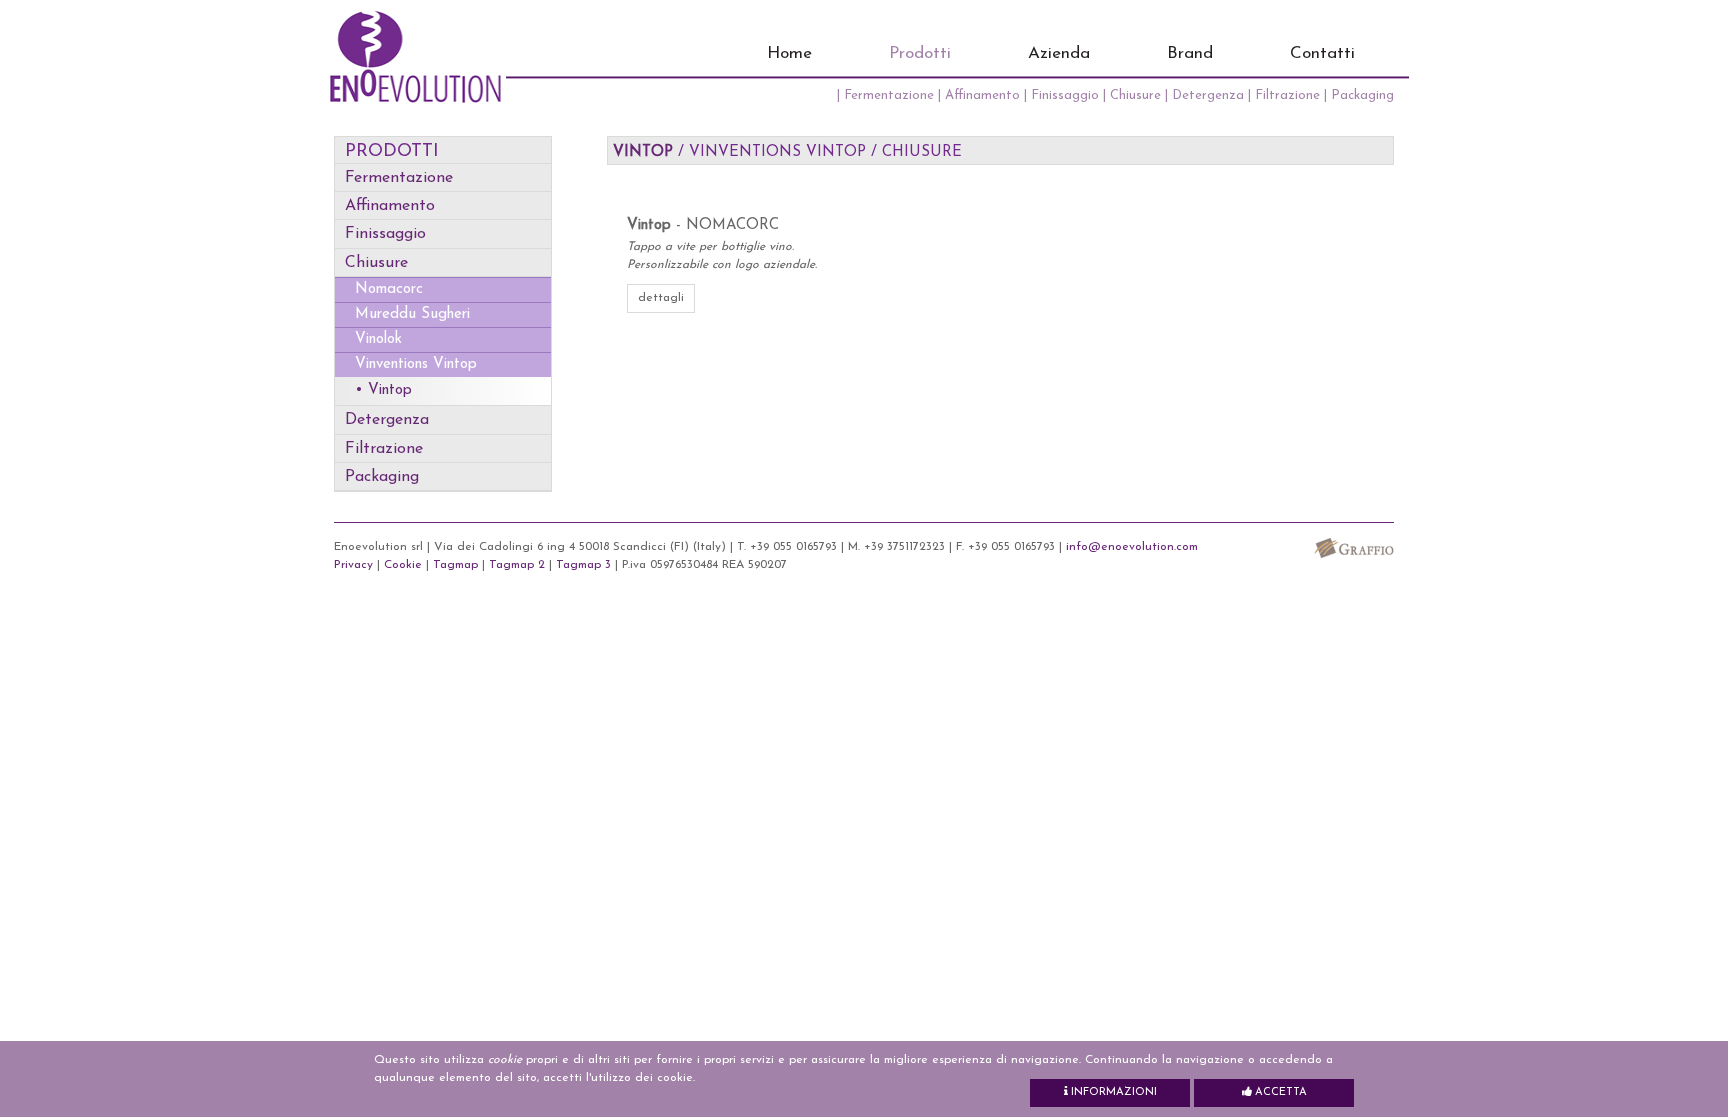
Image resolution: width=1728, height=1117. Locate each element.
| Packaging (1359, 95)
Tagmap (455, 565)
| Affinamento (981, 95)
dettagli (661, 298)
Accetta (1279, 1092)
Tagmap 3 (583, 565)
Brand (1190, 53)
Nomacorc (389, 289)
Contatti (1322, 53)
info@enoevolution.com (1132, 547)
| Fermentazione (887, 95)
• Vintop (383, 390)
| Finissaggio (1063, 95)
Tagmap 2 (517, 565)
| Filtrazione (1286, 95)
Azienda (1059, 53)
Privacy (353, 565)
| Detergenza (1206, 95)
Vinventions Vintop (416, 364)
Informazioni (1112, 1092)
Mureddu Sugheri (412, 314)
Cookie (403, 565)
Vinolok (378, 339)
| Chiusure (1134, 95)
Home (789, 53)
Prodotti (920, 53)
